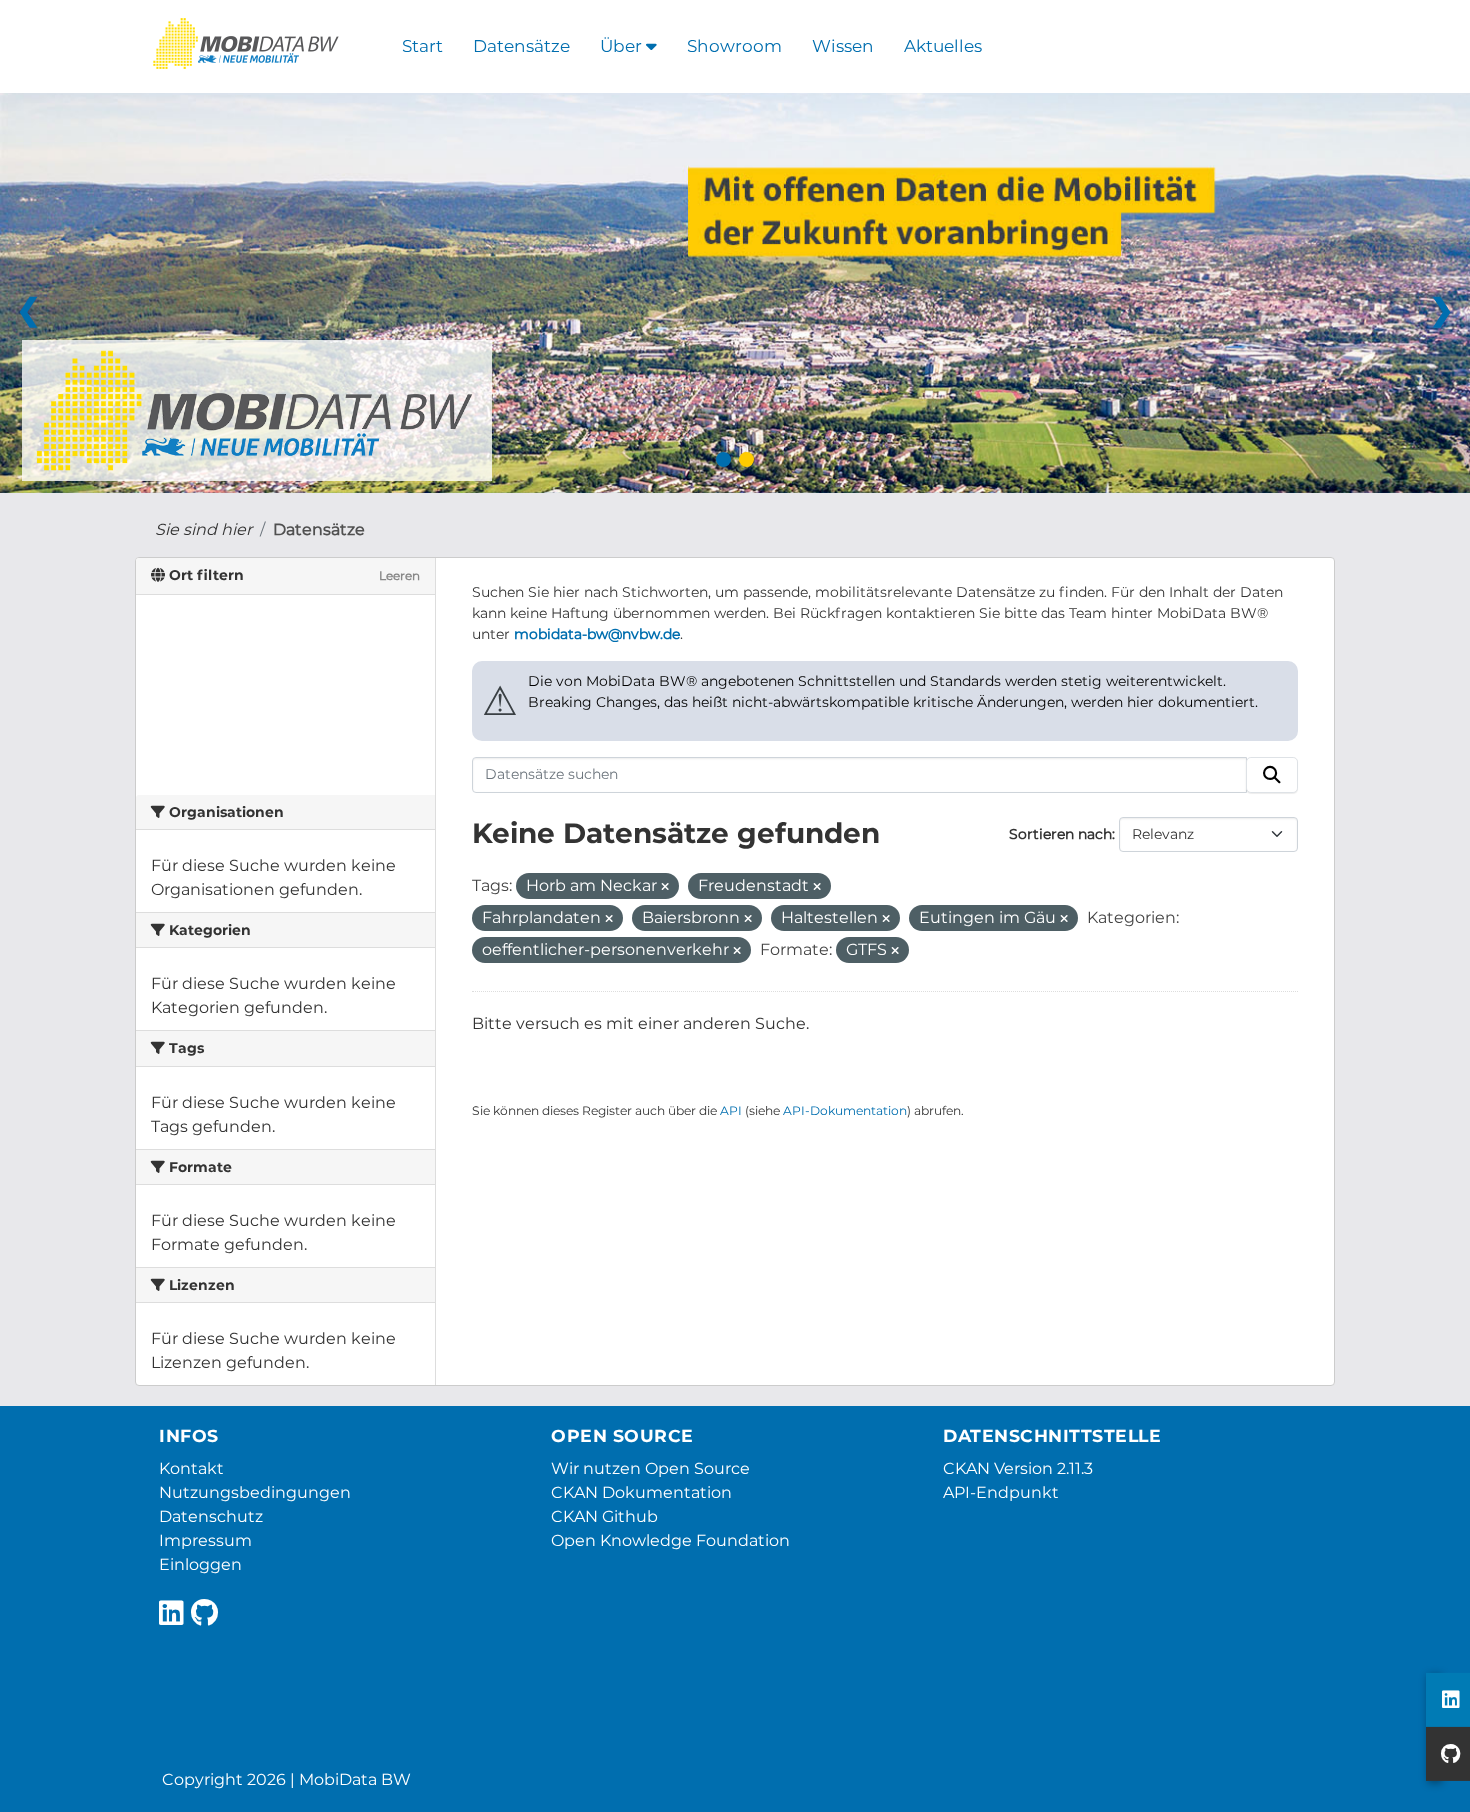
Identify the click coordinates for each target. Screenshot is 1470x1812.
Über (623, 46)
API (731, 1110)
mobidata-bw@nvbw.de (597, 634)
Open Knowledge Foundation (670, 1540)
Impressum (205, 1540)
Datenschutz (211, 1516)
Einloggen (200, 1564)
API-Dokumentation (845, 1110)
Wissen (843, 46)
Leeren (399, 575)
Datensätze (521, 46)
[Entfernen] (665, 887)
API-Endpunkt (1001, 1492)
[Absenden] (1272, 775)
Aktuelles (943, 46)
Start (422, 46)
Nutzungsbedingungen (255, 1492)
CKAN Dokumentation (641, 1492)
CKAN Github (604, 1516)
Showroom (734, 46)
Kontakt (191, 1468)
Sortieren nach (1060, 834)
